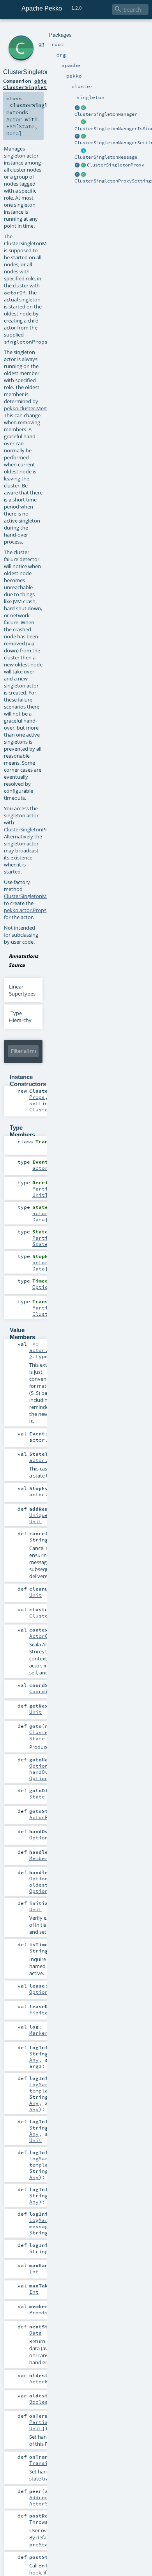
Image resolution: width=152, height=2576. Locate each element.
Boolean (40, 2402)
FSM (11, 126)
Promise (40, 2312)
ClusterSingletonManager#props (42, 896)
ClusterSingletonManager (106, 114)
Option (42, 1287)
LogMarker (43, 2084)
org (42, 44)
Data (12, 133)
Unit (39, 1195)
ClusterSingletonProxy (116, 165)
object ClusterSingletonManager (39, 84)
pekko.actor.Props (25, 910)
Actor (14, 119)
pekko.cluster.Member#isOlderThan (46, 408)
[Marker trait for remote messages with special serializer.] (83, 151)
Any (34, 2060)
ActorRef (42, 1817)
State (27, 126)
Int (34, 2271)
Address (40, 2497)
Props (37, 1097)
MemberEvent (46, 1858)
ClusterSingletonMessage (106, 157)
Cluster (40, 1616)
